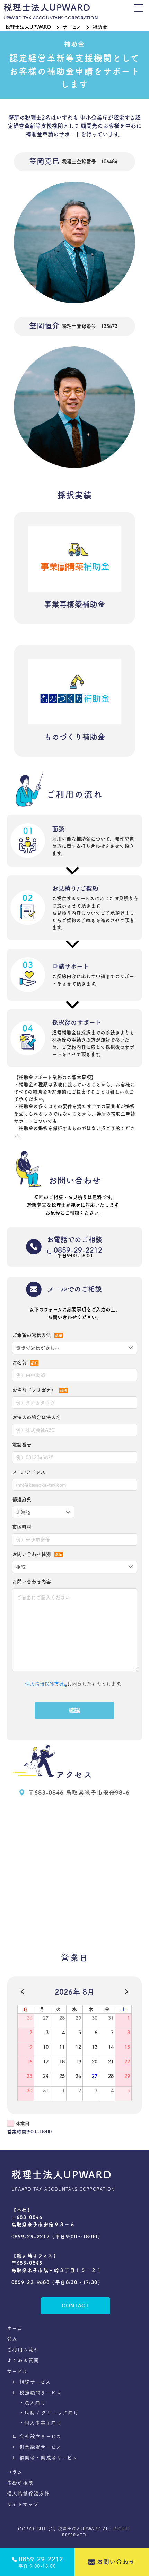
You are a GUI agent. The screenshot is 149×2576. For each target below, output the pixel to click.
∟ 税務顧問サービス (37, 2393)
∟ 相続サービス (31, 2382)
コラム (15, 2472)
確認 (74, 1710)
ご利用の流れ (23, 2350)
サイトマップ (23, 2504)
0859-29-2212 (78, 1250)
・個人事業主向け (40, 2423)
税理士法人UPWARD (28, 27)
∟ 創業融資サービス (37, 2447)
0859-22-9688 (31, 2282)
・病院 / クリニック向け (49, 2413)
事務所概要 (20, 2483)
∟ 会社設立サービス (37, 2436)
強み (12, 2339)
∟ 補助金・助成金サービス (45, 2458)
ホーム (15, 2328)
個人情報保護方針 (44, 1684)
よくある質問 (23, 2360)
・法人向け (32, 2403)
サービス (72, 27)
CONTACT (75, 2306)
